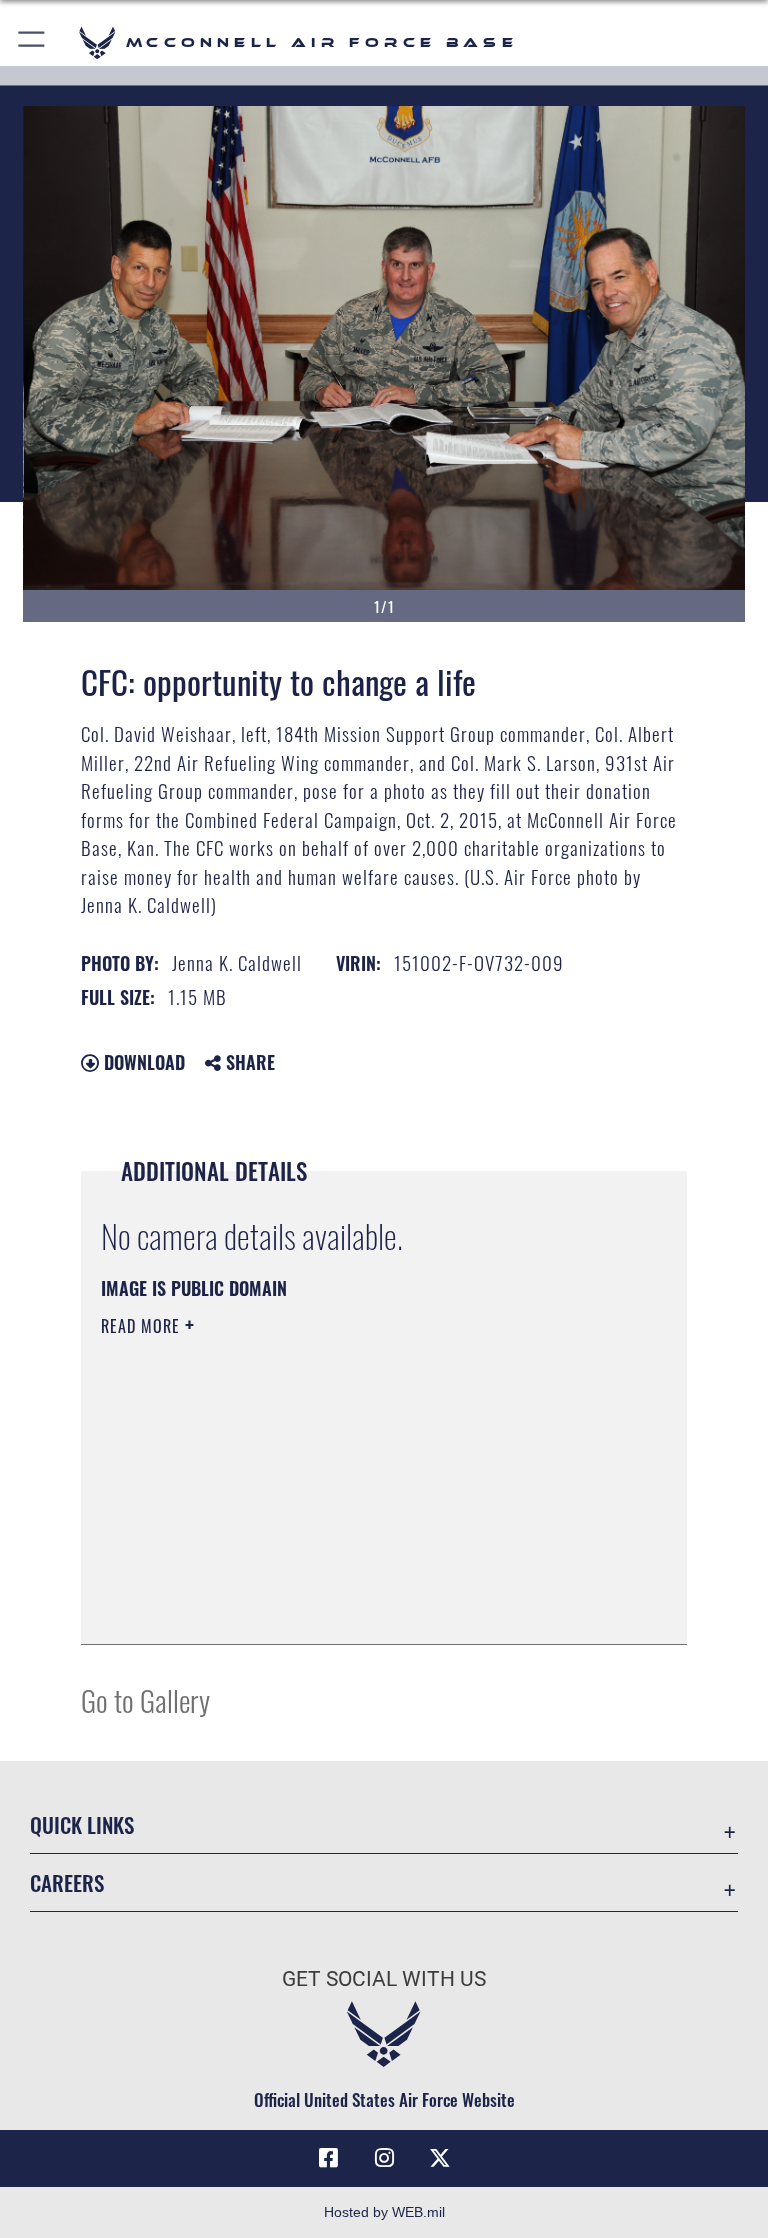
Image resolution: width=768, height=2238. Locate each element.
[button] (32, 42)
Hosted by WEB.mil (384, 2212)
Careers (67, 1882)
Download (142, 1062)
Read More (143, 1326)
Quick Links (82, 1824)
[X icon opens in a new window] (440, 2158)
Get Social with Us (384, 1979)
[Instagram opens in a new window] (384, 2158)
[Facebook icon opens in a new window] (328, 2158)
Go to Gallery (145, 1699)
